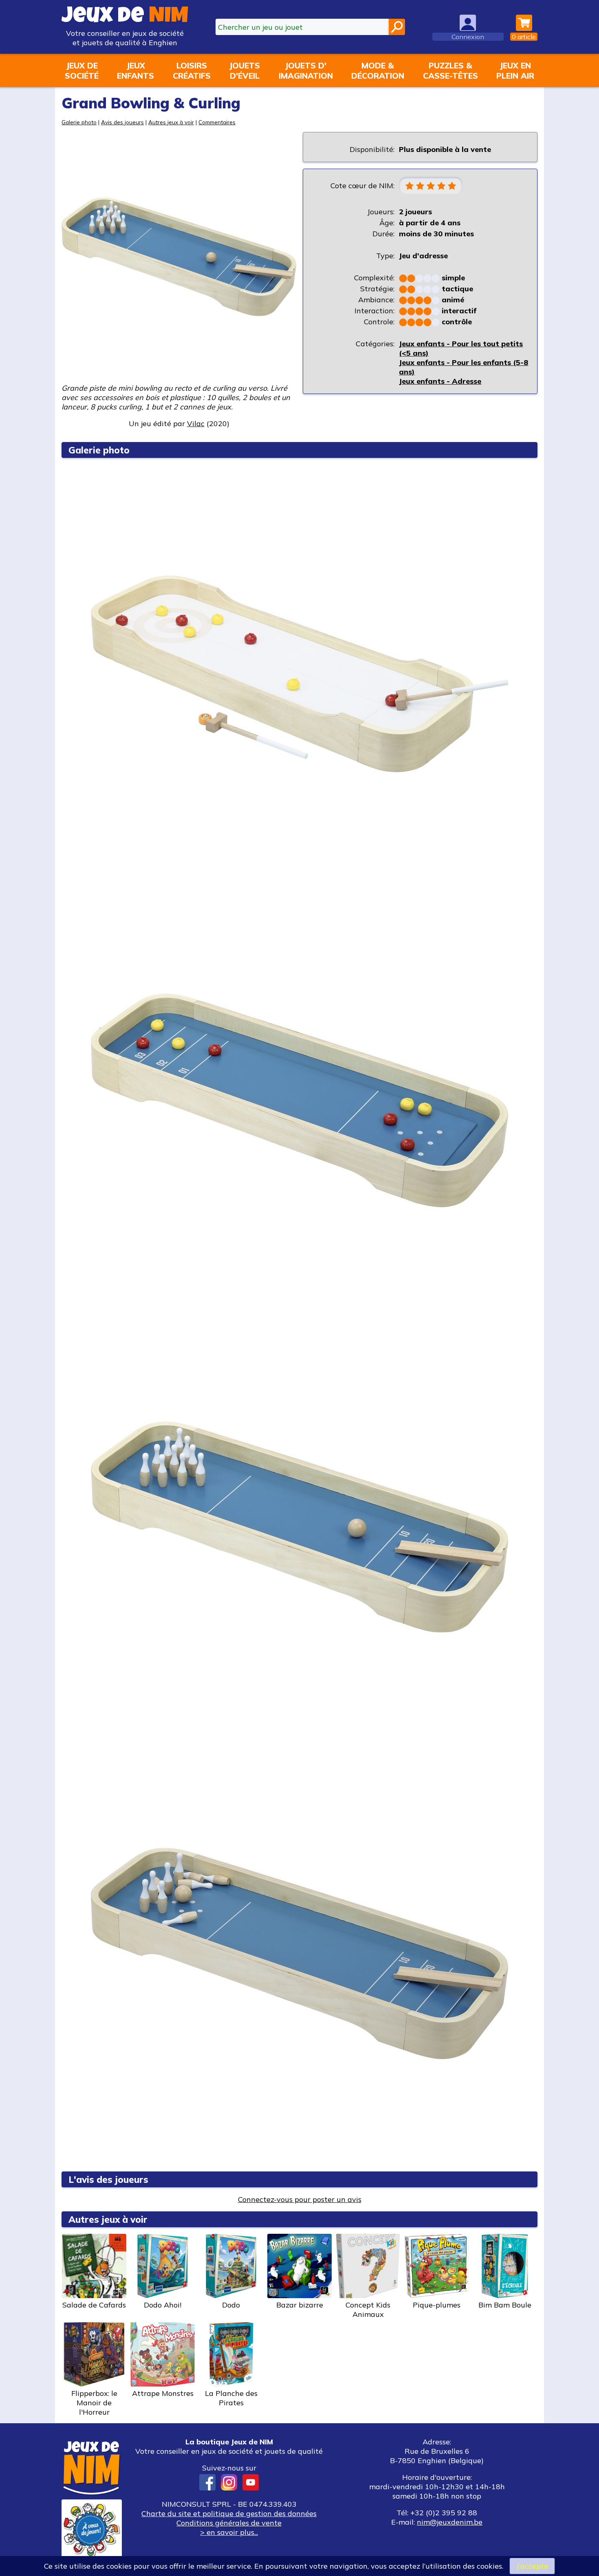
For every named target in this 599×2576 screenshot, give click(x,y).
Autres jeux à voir (171, 122)
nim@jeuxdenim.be (450, 2522)
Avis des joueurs (122, 122)
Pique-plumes (437, 2305)
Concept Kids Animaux (368, 2310)
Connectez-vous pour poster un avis (300, 2199)
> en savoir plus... (229, 2532)
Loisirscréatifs (192, 70)
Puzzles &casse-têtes (450, 70)
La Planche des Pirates (231, 2398)
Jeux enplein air (515, 70)
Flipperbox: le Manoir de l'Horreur (94, 2403)
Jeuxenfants (135, 70)
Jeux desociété (82, 70)
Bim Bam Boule (505, 2305)
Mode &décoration (378, 70)
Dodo (231, 2305)
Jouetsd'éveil (244, 70)
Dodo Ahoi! (163, 2305)
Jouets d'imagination (306, 70)
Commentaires (217, 122)
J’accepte (532, 2566)
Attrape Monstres (163, 2393)
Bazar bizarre (300, 2305)
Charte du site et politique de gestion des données (229, 2513)
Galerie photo (79, 122)
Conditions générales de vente (229, 2523)
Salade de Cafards (94, 2305)
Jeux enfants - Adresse (440, 381)
